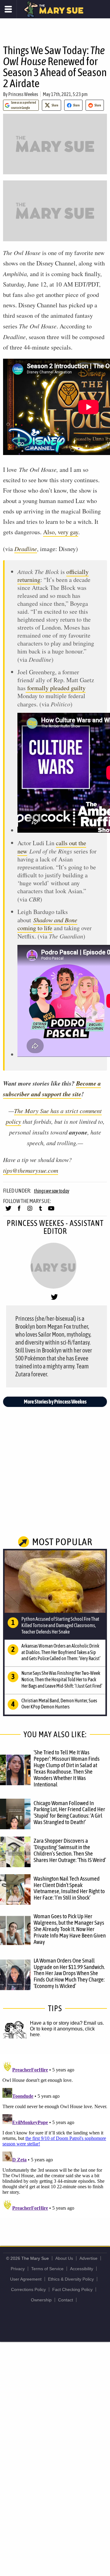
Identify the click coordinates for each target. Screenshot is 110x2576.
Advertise (88, 2258)
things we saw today (51, 1191)
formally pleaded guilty (56, 688)
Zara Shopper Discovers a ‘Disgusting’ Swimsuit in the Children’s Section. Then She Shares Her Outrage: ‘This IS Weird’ (70, 1850)
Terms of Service (47, 2269)
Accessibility (82, 2269)
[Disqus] (55, 2136)
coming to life (47, 924)
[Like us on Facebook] (19, 1211)
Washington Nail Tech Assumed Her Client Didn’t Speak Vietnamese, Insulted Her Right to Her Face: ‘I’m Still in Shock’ (69, 1888)
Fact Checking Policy (72, 2289)
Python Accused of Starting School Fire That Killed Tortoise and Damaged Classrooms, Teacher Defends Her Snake (60, 1625)
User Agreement (26, 2279)
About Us (64, 2258)
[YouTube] (51, 1211)
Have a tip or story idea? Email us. (67, 2023)
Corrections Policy (28, 2289)
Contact (66, 2300)
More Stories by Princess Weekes (55, 1402)
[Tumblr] (40, 1211)
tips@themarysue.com (31, 1170)
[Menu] (8, 9)
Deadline (26, 549)
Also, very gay (61, 532)
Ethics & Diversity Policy (71, 2279)
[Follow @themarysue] (8, 1211)
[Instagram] (30, 1211)
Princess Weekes (23, 94)
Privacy (18, 2269)
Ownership (41, 2300)
